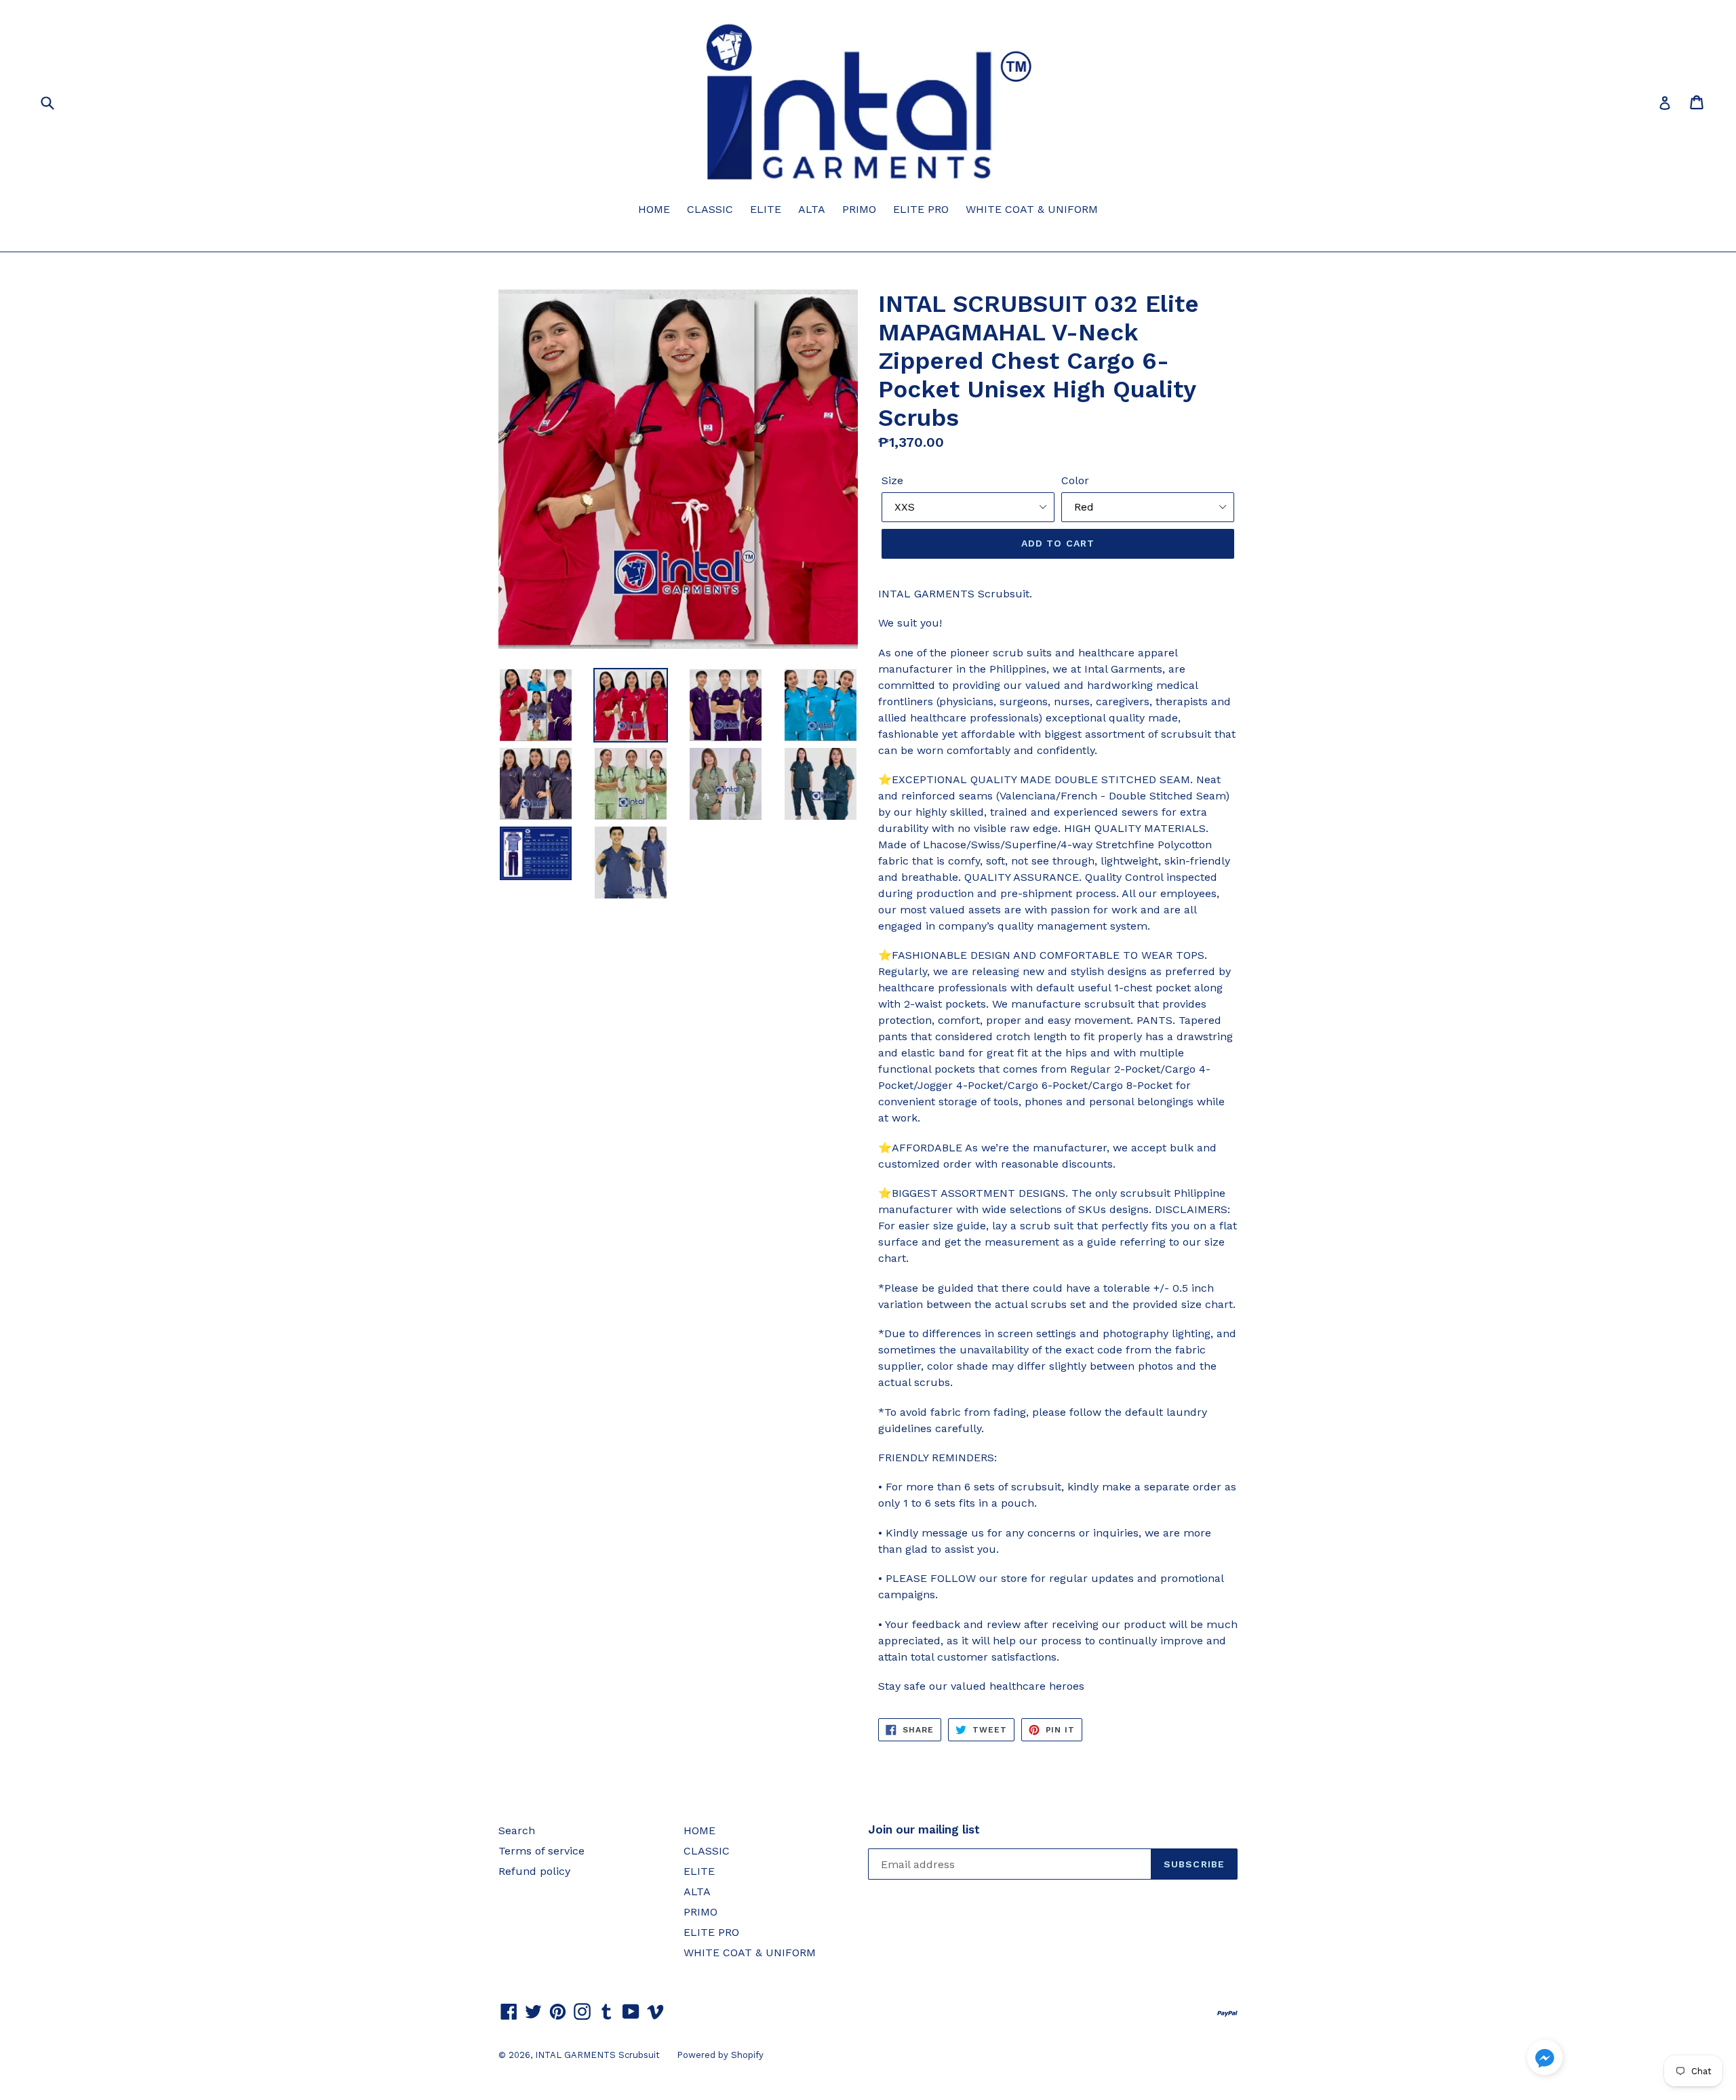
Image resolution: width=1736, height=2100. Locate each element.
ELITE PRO (921, 209)
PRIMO (859, 209)
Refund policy (534, 1871)
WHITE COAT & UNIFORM (1032, 209)
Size (892, 480)
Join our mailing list (924, 1829)
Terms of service (541, 1851)
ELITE (766, 209)
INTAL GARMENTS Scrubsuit (597, 2055)
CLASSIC (710, 209)
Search (517, 1830)
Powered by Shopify (720, 2055)
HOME (654, 209)
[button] (1545, 2060)
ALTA (812, 209)
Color (1075, 480)
